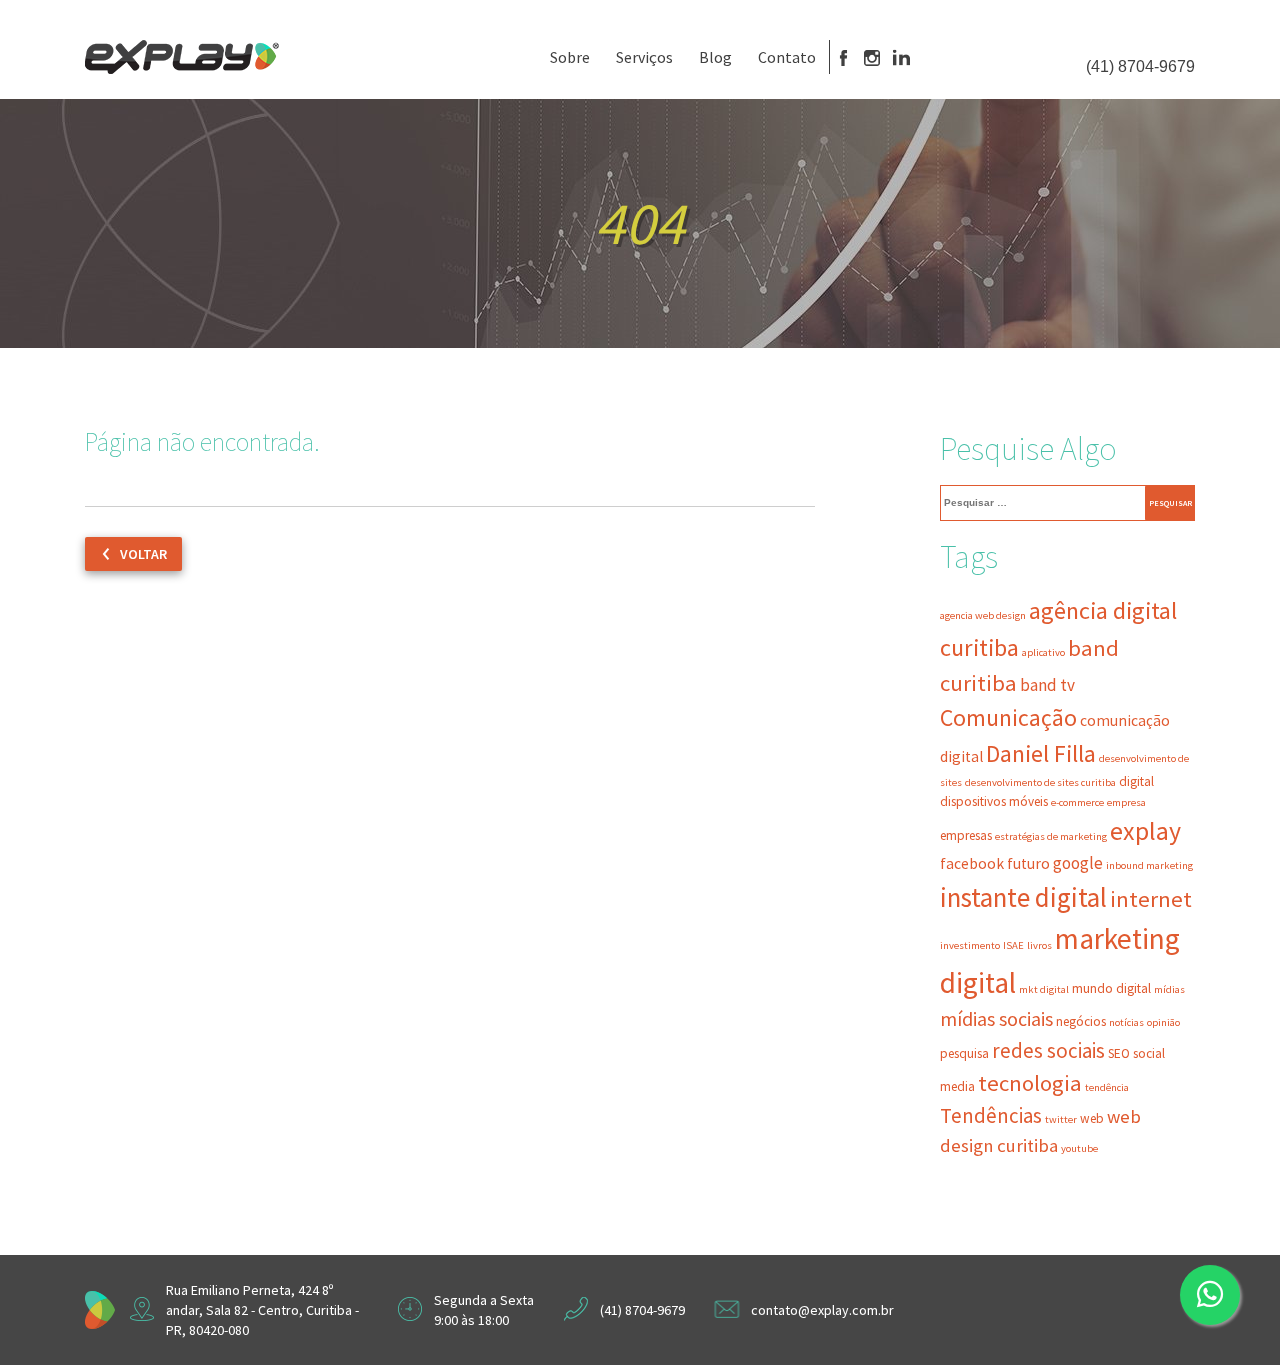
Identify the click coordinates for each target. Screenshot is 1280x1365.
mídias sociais (996, 1019)
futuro (1028, 863)
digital (1136, 781)
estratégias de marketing (1051, 836)
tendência (1107, 1087)
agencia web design (983, 615)
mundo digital (1111, 988)
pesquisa (964, 1053)
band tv (1047, 685)
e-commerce (1077, 802)
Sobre (570, 57)
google (1078, 863)
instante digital (1023, 897)
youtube (1079, 1148)
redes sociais (1048, 1050)
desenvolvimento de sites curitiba (1040, 782)
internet (1151, 899)
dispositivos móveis (994, 801)
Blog (715, 57)
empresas (966, 835)
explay (1145, 831)
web (1092, 1118)
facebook (972, 863)
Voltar (143, 554)
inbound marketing (1149, 865)
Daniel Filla (1041, 753)
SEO (1119, 1053)
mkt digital (1044, 989)
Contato (787, 57)
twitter (1061, 1119)
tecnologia (1030, 1083)
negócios (1081, 1021)
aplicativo (1043, 652)
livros (1039, 945)
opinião (1163, 1022)
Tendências (991, 1115)
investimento (970, 945)
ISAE (1013, 945)
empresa (1126, 802)
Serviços (644, 57)
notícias (1126, 1022)
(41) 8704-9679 (1140, 66)
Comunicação (1008, 717)
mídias (1169, 989)
